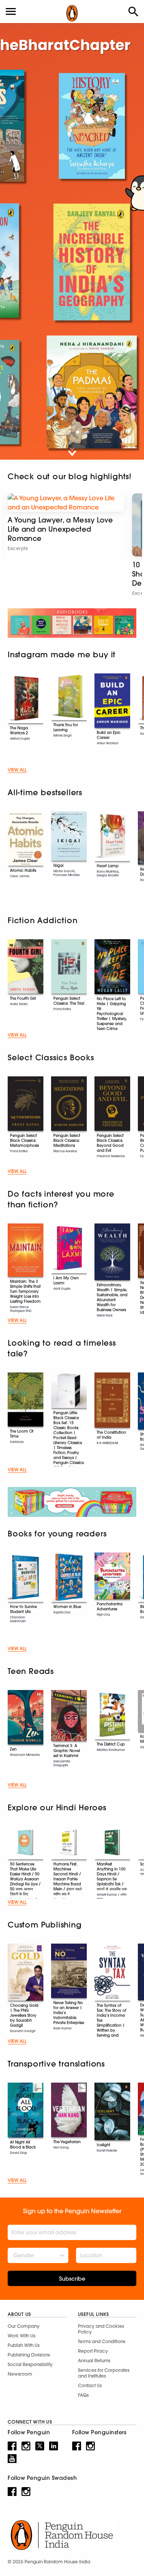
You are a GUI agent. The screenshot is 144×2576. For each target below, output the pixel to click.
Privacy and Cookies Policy (101, 2329)
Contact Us (90, 2385)
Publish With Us (24, 2345)
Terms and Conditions (102, 2341)
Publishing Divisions (29, 2355)
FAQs (83, 2395)
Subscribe (72, 2279)
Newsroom (20, 2374)
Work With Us (22, 2336)
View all (17, 770)
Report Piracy (93, 2351)
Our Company (24, 2326)
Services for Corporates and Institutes (104, 2373)
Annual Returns (94, 2361)
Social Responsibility (30, 2364)
